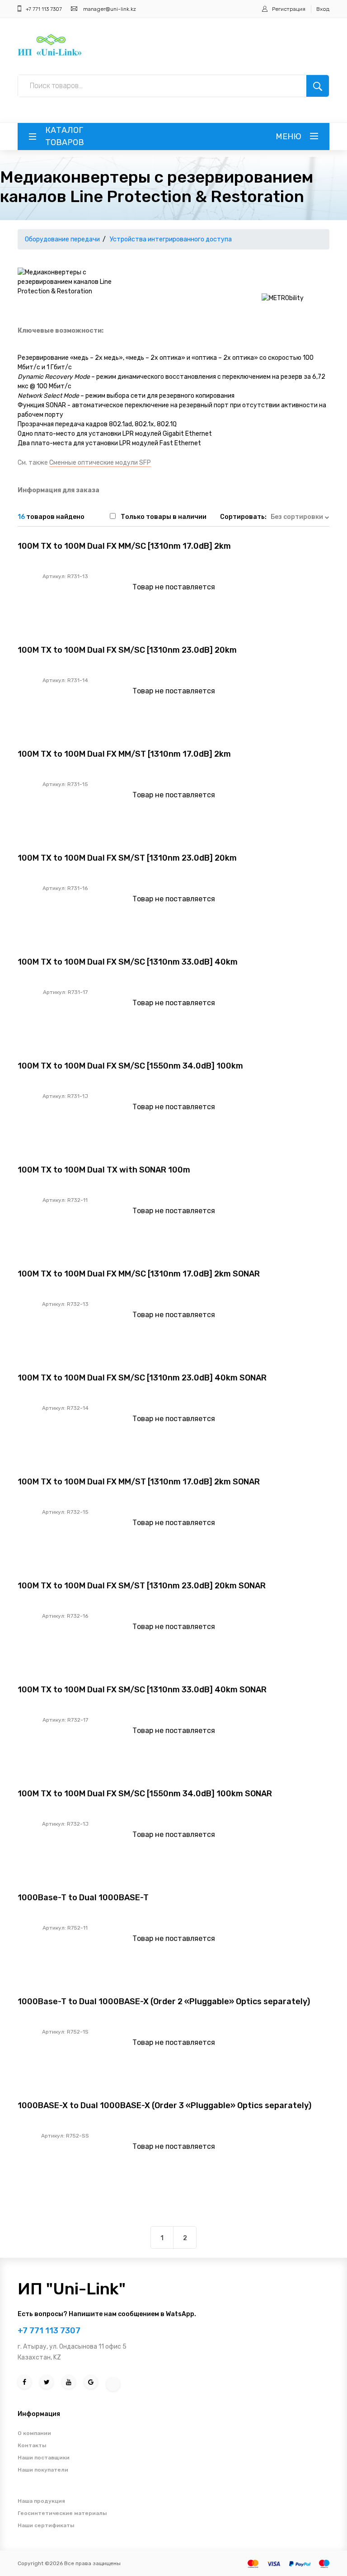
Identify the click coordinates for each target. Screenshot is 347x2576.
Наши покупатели (43, 2470)
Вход (323, 9)
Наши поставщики (44, 2458)
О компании (34, 2433)
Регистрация (289, 9)
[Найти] (318, 86)
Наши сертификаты (46, 2525)
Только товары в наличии (164, 517)
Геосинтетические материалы (62, 2513)
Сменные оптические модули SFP (100, 463)
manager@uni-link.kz (110, 9)
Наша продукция (41, 2501)
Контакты (32, 2445)
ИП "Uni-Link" (72, 2289)
